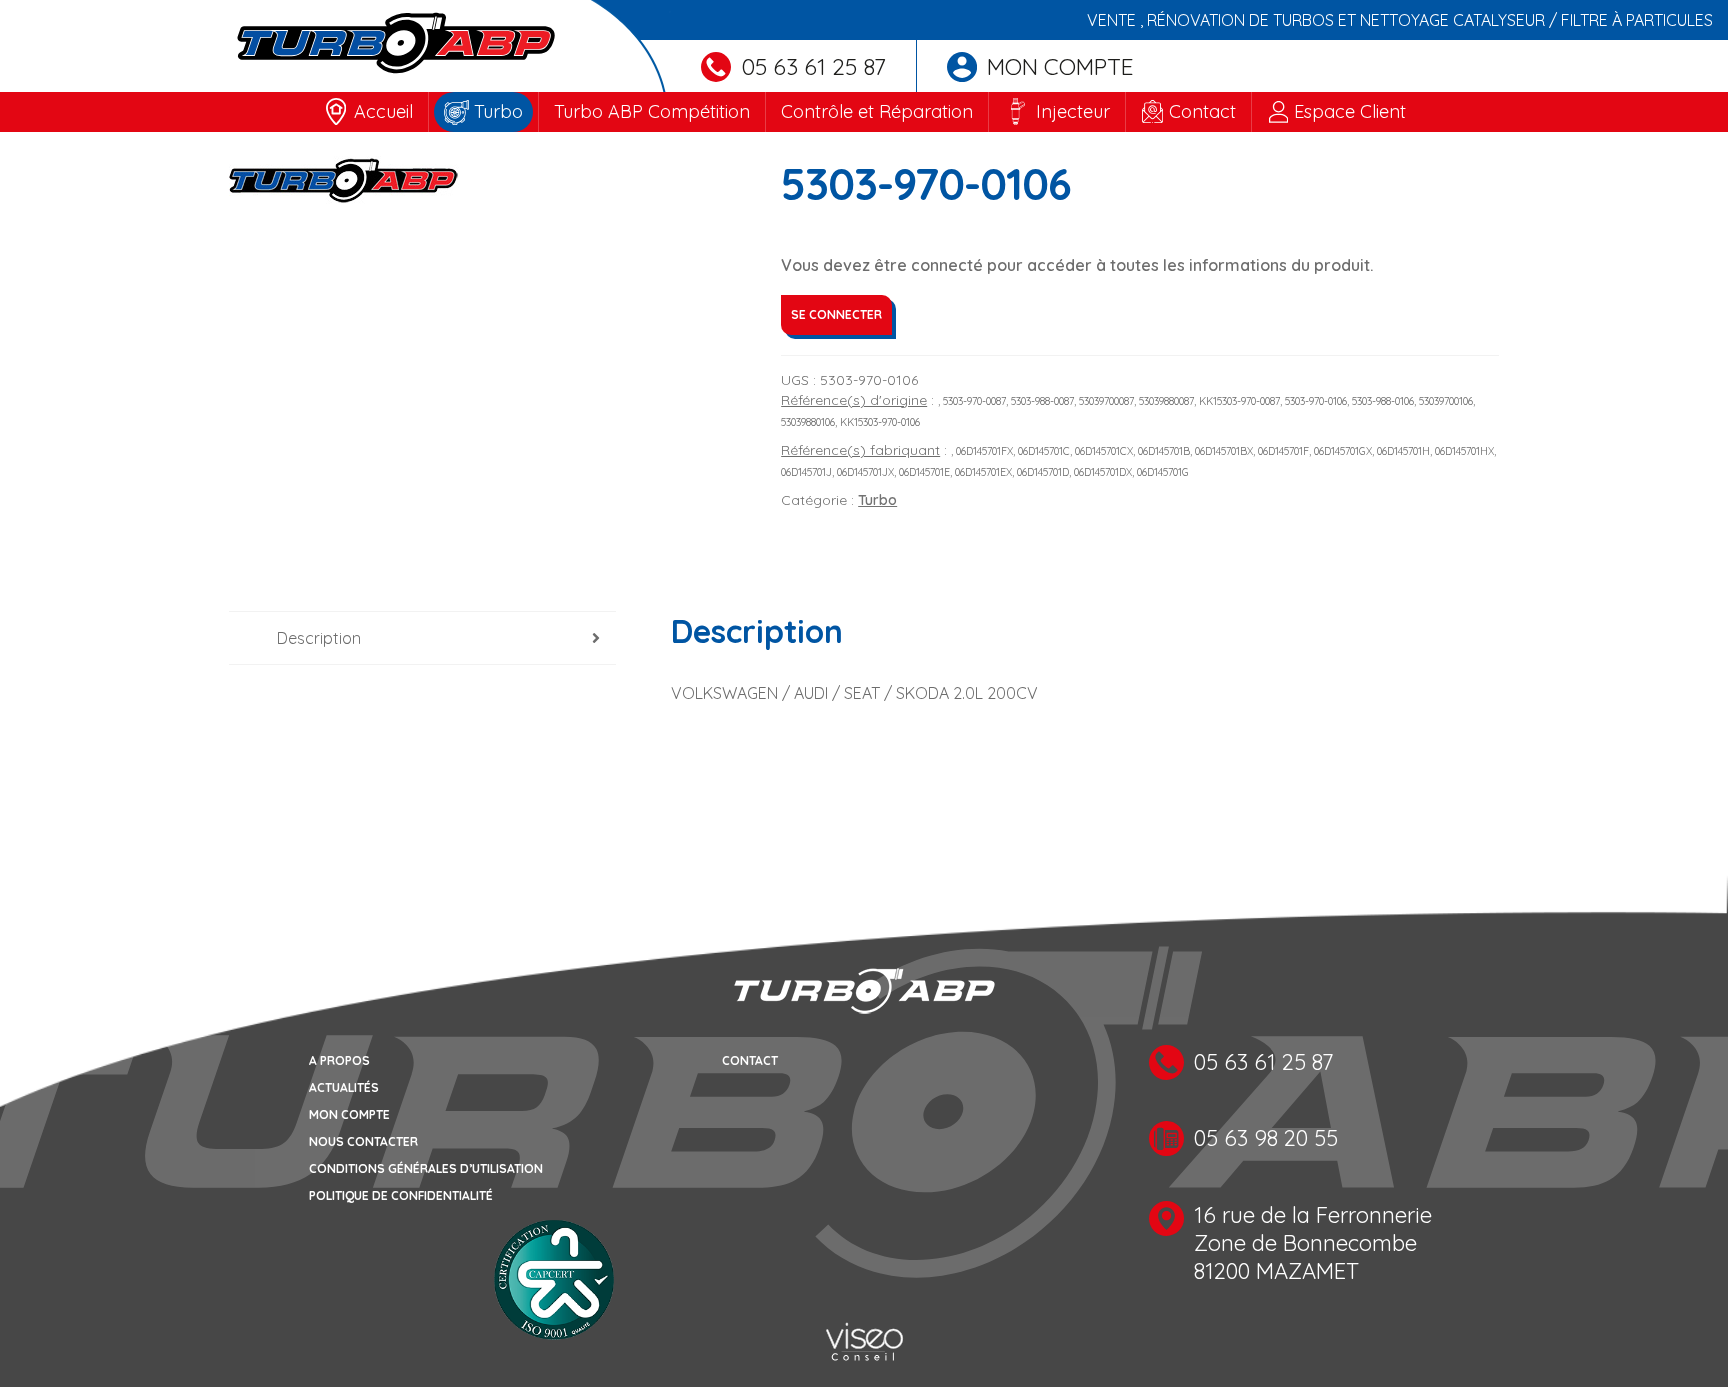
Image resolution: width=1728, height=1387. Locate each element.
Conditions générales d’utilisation (426, 1168)
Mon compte (1060, 66)
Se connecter (836, 314)
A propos (339, 1060)
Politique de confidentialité (401, 1195)
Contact (1202, 111)
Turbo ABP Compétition (652, 111)
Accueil (383, 111)
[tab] (422, 638)
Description (319, 638)
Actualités (344, 1087)
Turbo (498, 111)
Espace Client (1350, 111)
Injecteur (1073, 111)
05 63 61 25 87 (813, 66)
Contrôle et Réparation (877, 111)
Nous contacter (363, 1141)
